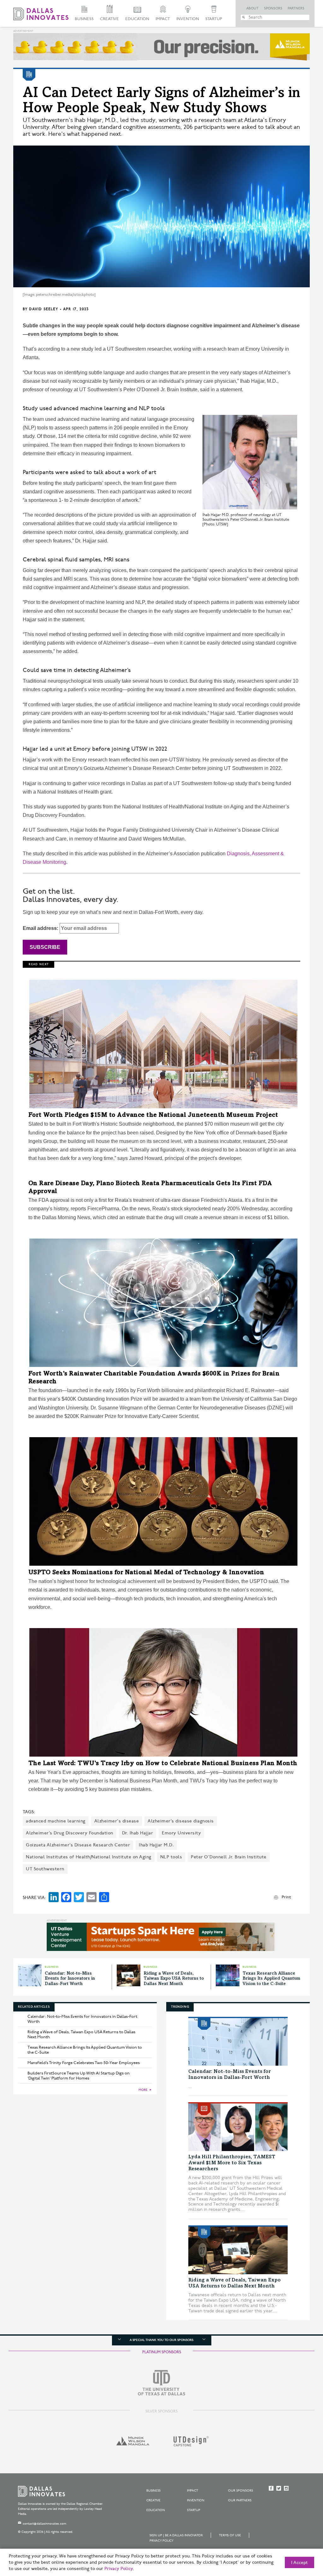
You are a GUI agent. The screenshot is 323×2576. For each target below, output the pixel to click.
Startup (214, 19)
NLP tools (171, 1857)
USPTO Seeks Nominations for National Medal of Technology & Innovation (146, 1573)
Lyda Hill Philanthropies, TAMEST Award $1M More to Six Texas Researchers (232, 2163)
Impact (163, 19)
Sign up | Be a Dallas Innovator (176, 2535)
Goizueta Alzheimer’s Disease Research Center (78, 1845)
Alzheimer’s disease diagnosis (181, 1821)
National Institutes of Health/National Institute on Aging (89, 1857)
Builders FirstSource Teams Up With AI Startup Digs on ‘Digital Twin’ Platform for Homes (79, 2076)
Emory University (181, 1833)
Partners (296, 9)
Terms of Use (230, 2535)
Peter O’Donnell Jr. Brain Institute (229, 1857)
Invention (188, 19)
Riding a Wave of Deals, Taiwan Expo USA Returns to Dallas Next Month (174, 1979)
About (253, 9)
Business (84, 19)
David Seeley (44, 309)
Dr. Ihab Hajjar (138, 1833)
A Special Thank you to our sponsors (161, 2340)
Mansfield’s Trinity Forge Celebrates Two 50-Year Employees (84, 2063)
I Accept (300, 2563)
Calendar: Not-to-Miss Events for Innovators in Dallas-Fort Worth (70, 1979)
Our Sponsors (241, 2491)
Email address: (41, 928)
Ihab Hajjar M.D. (156, 1845)
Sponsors (273, 9)
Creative (109, 19)
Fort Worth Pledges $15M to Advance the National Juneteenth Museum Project (153, 1116)
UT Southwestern (45, 1869)
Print (286, 1897)
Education (137, 19)
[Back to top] (298, 2536)
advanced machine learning (56, 1821)
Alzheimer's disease (117, 1821)
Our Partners (240, 2500)
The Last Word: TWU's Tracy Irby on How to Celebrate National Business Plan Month (163, 1764)
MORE (143, 2090)
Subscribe (45, 947)
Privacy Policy (161, 2541)
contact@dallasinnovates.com (44, 2524)
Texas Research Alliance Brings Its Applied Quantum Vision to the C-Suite (271, 1979)
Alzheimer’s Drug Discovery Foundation (70, 1833)
